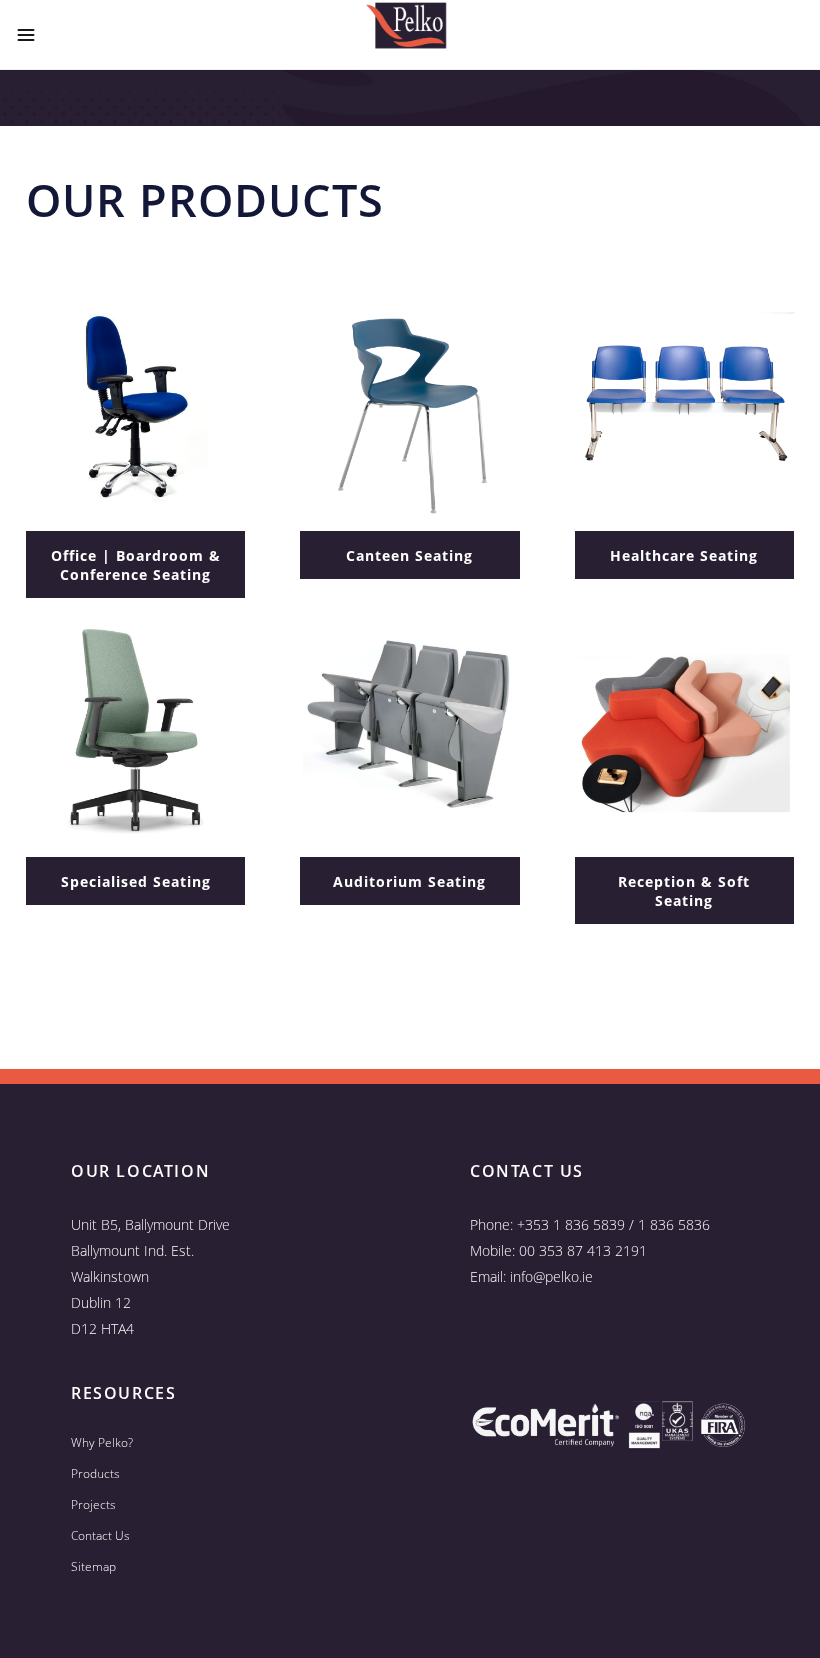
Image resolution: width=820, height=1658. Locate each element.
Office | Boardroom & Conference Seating (136, 565)
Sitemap (93, 1566)
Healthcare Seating (684, 555)
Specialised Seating (136, 881)
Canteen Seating (409, 555)
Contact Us (100, 1535)
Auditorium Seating (409, 881)
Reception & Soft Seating (684, 891)
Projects (93, 1504)
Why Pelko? (102, 1442)
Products (95, 1473)
